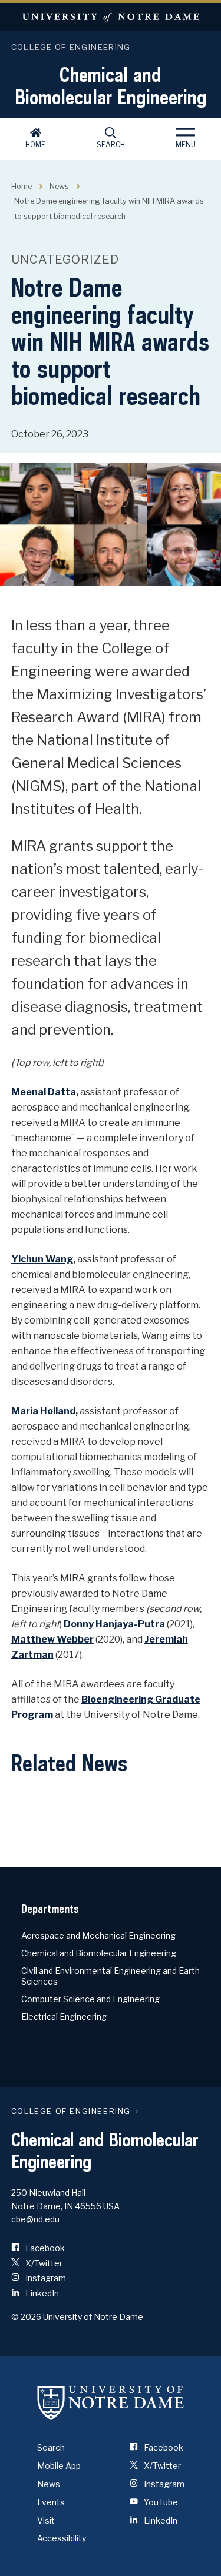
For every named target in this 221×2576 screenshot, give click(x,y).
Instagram (45, 2278)
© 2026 (26, 2317)
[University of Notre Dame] (111, 2402)
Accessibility (62, 2538)
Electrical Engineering (64, 2017)
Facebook (44, 2248)
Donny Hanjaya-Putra (114, 1624)
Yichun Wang (42, 1259)
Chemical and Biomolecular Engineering (111, 85)
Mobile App (59, 2466)
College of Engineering (71, 47)
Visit (46, 2520)
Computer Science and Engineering (90, 1999)
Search (111, 144)
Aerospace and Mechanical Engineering (98, 1935)
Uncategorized (65, 260)
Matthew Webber (52, 1639)
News (59, 186)
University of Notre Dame (111, 17)
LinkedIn (41, 2293)
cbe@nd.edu (35, 2219)
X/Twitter (43, 2263)
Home (35, 144)
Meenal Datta (44, 1092)
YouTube (160, 2502)
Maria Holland (43, 1411)
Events (51, 2502)
